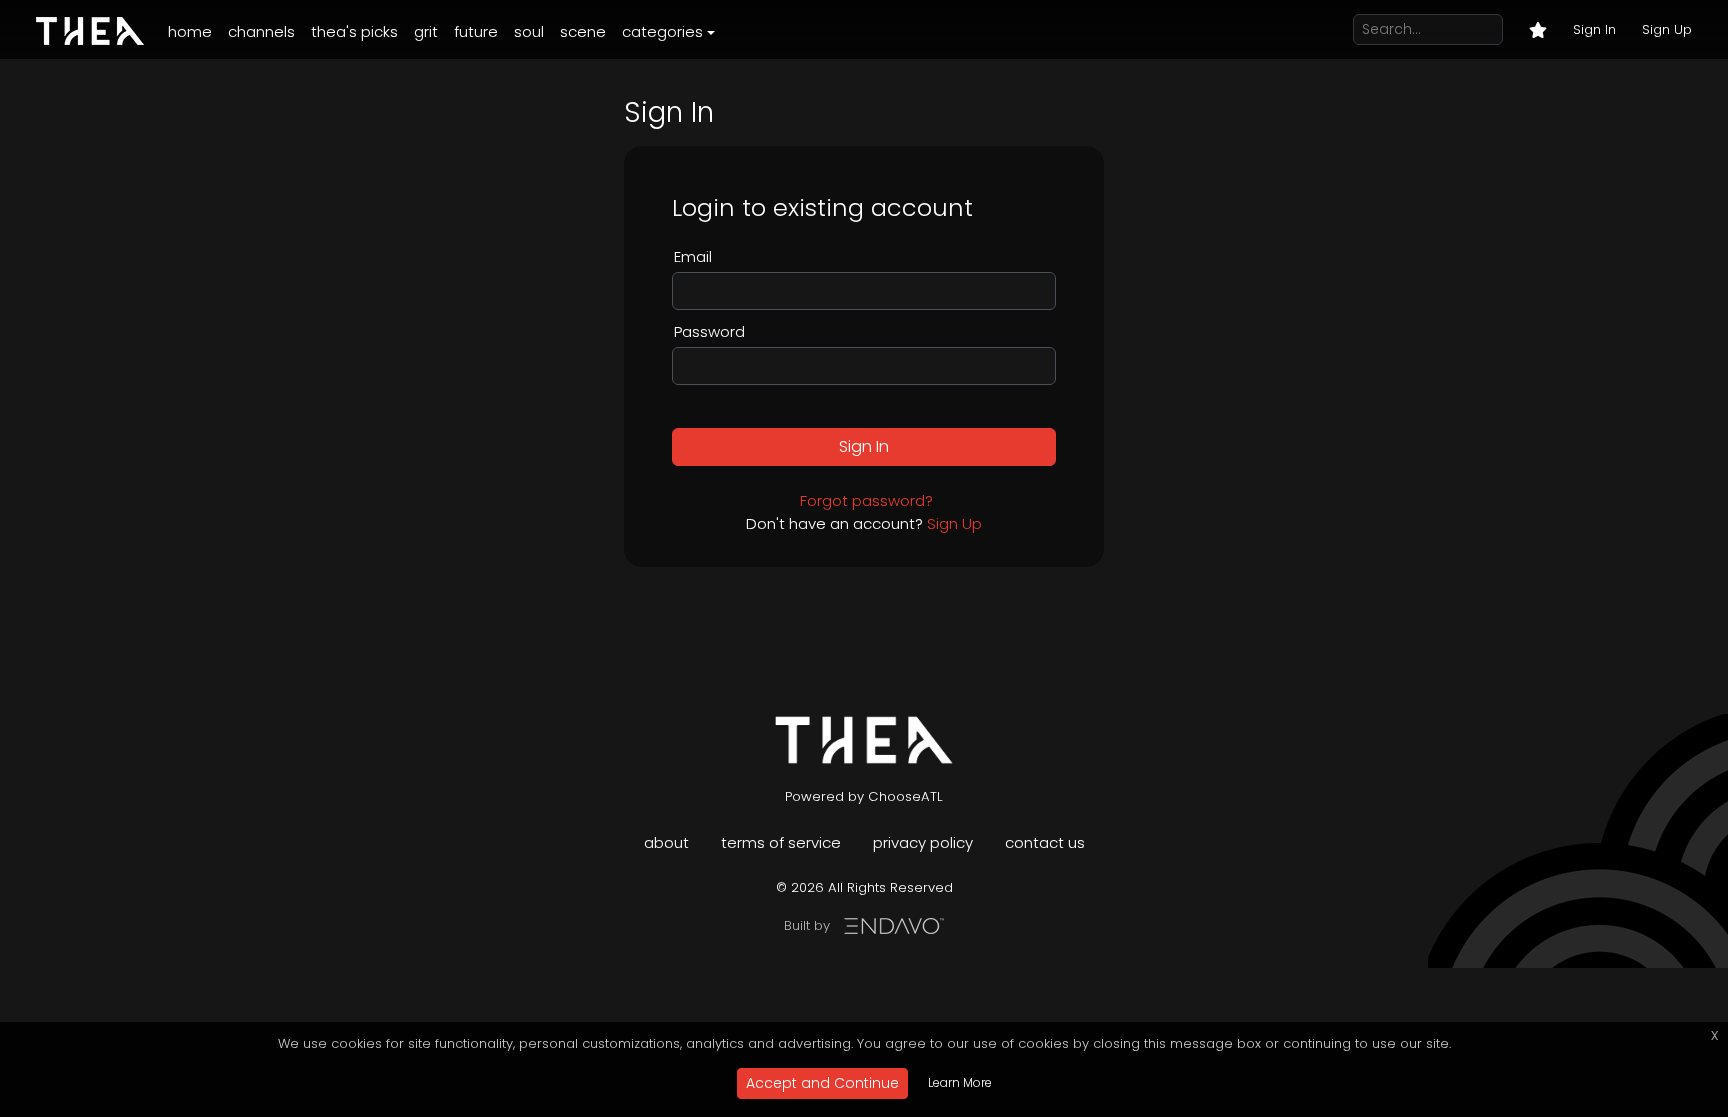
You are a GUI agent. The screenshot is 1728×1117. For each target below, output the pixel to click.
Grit (426, 31)
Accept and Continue (822, 1083)
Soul (529, 31)
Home (190, 31)
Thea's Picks (354, 31)
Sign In (1594, 29)
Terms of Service (781, 842)
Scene (583, 31)
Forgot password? (866, 500)
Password (709, 331)
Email (693, 256)
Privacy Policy (923, 842)
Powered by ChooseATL (864, 796)
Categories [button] (662, 31)
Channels (261, 31)
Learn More (960, 1082)
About (666, 842)
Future (476, 31)
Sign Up (1667, 29)
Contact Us (1045, 842)
